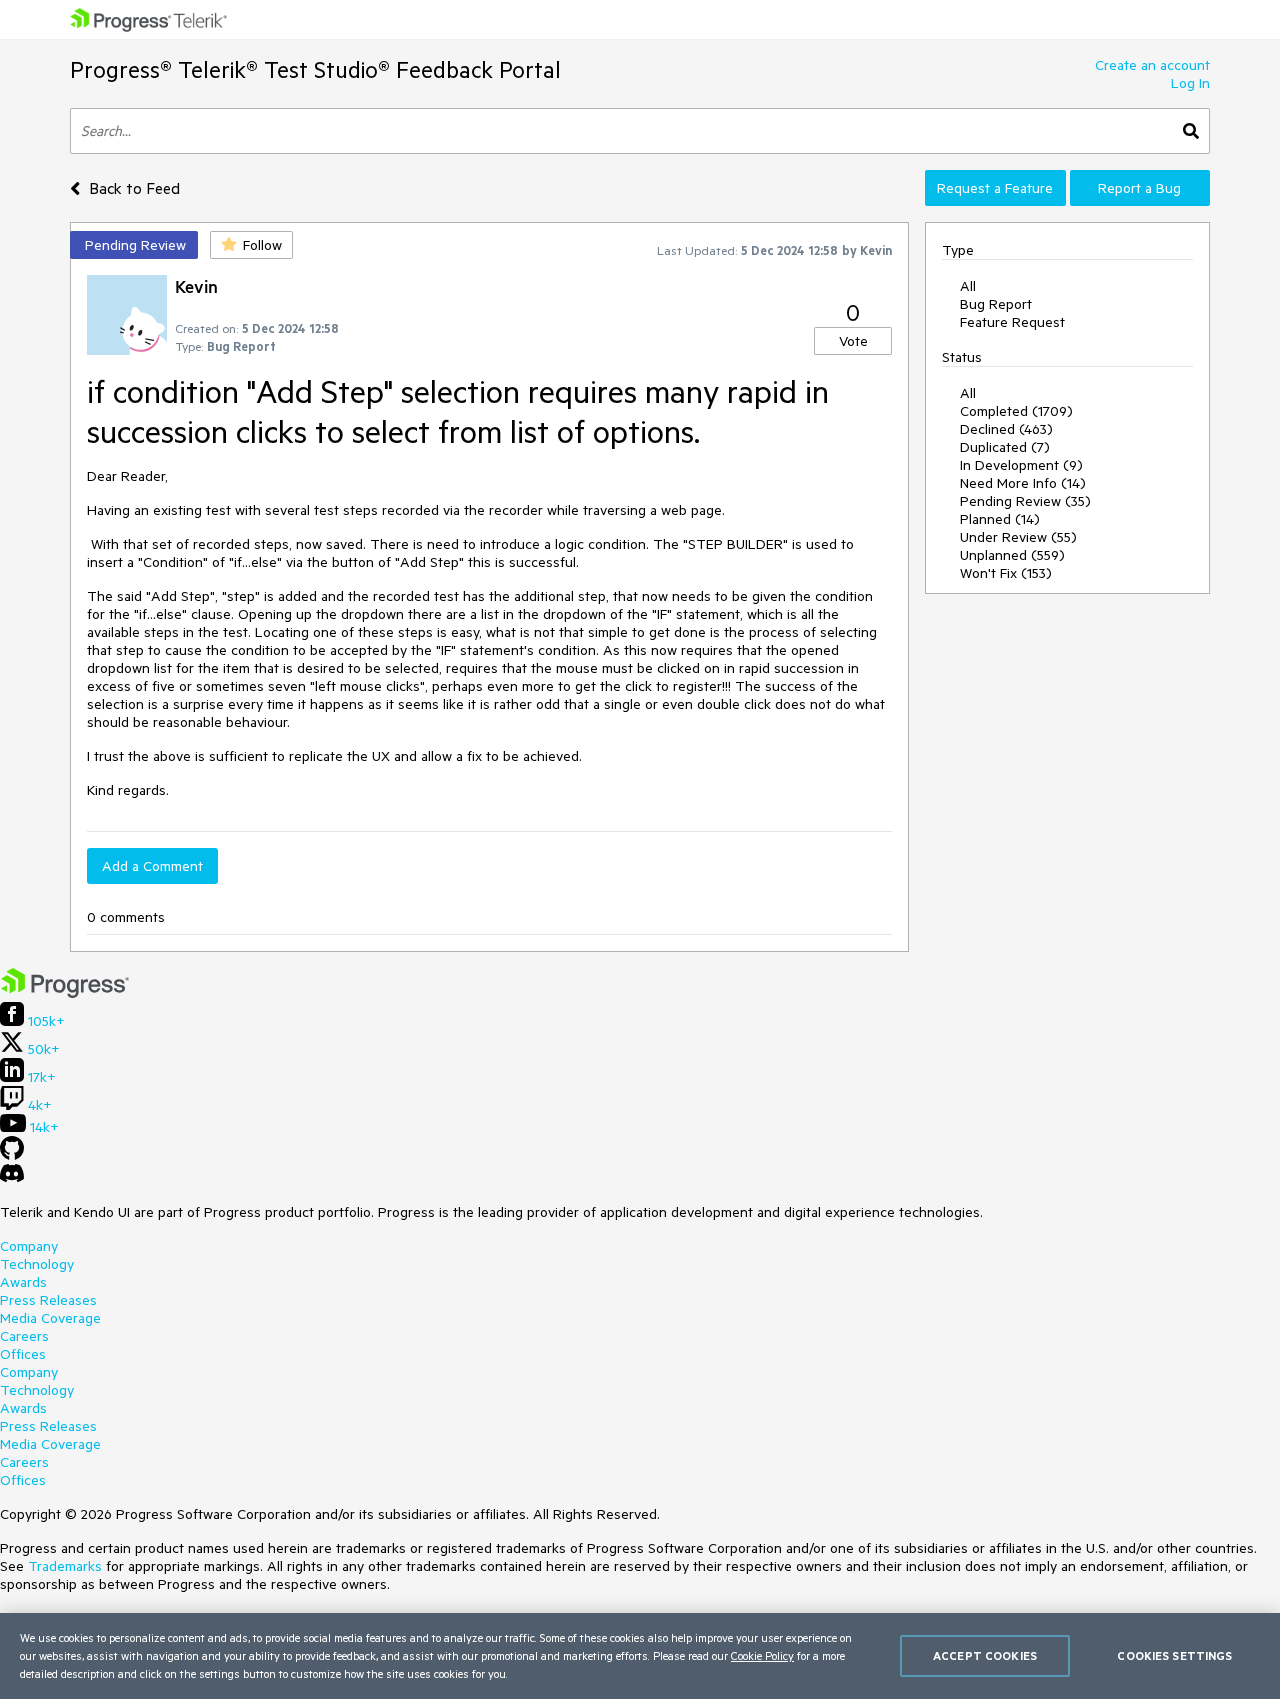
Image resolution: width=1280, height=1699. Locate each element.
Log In (1190, 83)
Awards (23, 1282)
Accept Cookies (985, 1655)
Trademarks (65, 1566)
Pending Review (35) (1025, 501)
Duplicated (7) (1005, 447)
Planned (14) (1000, 519)
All (968, 286)
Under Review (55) (1018, 537)
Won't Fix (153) (1006, 573)
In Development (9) (1021, 465)
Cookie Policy (762, 1655)
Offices (23, 1354)
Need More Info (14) (1023, 483)
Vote (853, 341)
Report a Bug (1139, 188)
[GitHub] (12, 1155)
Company (29, 1246)
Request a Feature (995, 188)
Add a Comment (152, 866)
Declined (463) (1006, 429)
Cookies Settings (1174, 1655)
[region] (640, 1656)
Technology (37, 1264)
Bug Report (996, 304)
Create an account (1152, 65)
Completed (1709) (1016, 411)
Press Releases (48, 1300)
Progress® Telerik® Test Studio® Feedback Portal (315, 69)
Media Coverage (50, 1318)
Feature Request (1012, 322)
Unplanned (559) (1012, 555)
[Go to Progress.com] (65, 993)
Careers (24, 1336)
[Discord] (12, 1178)
